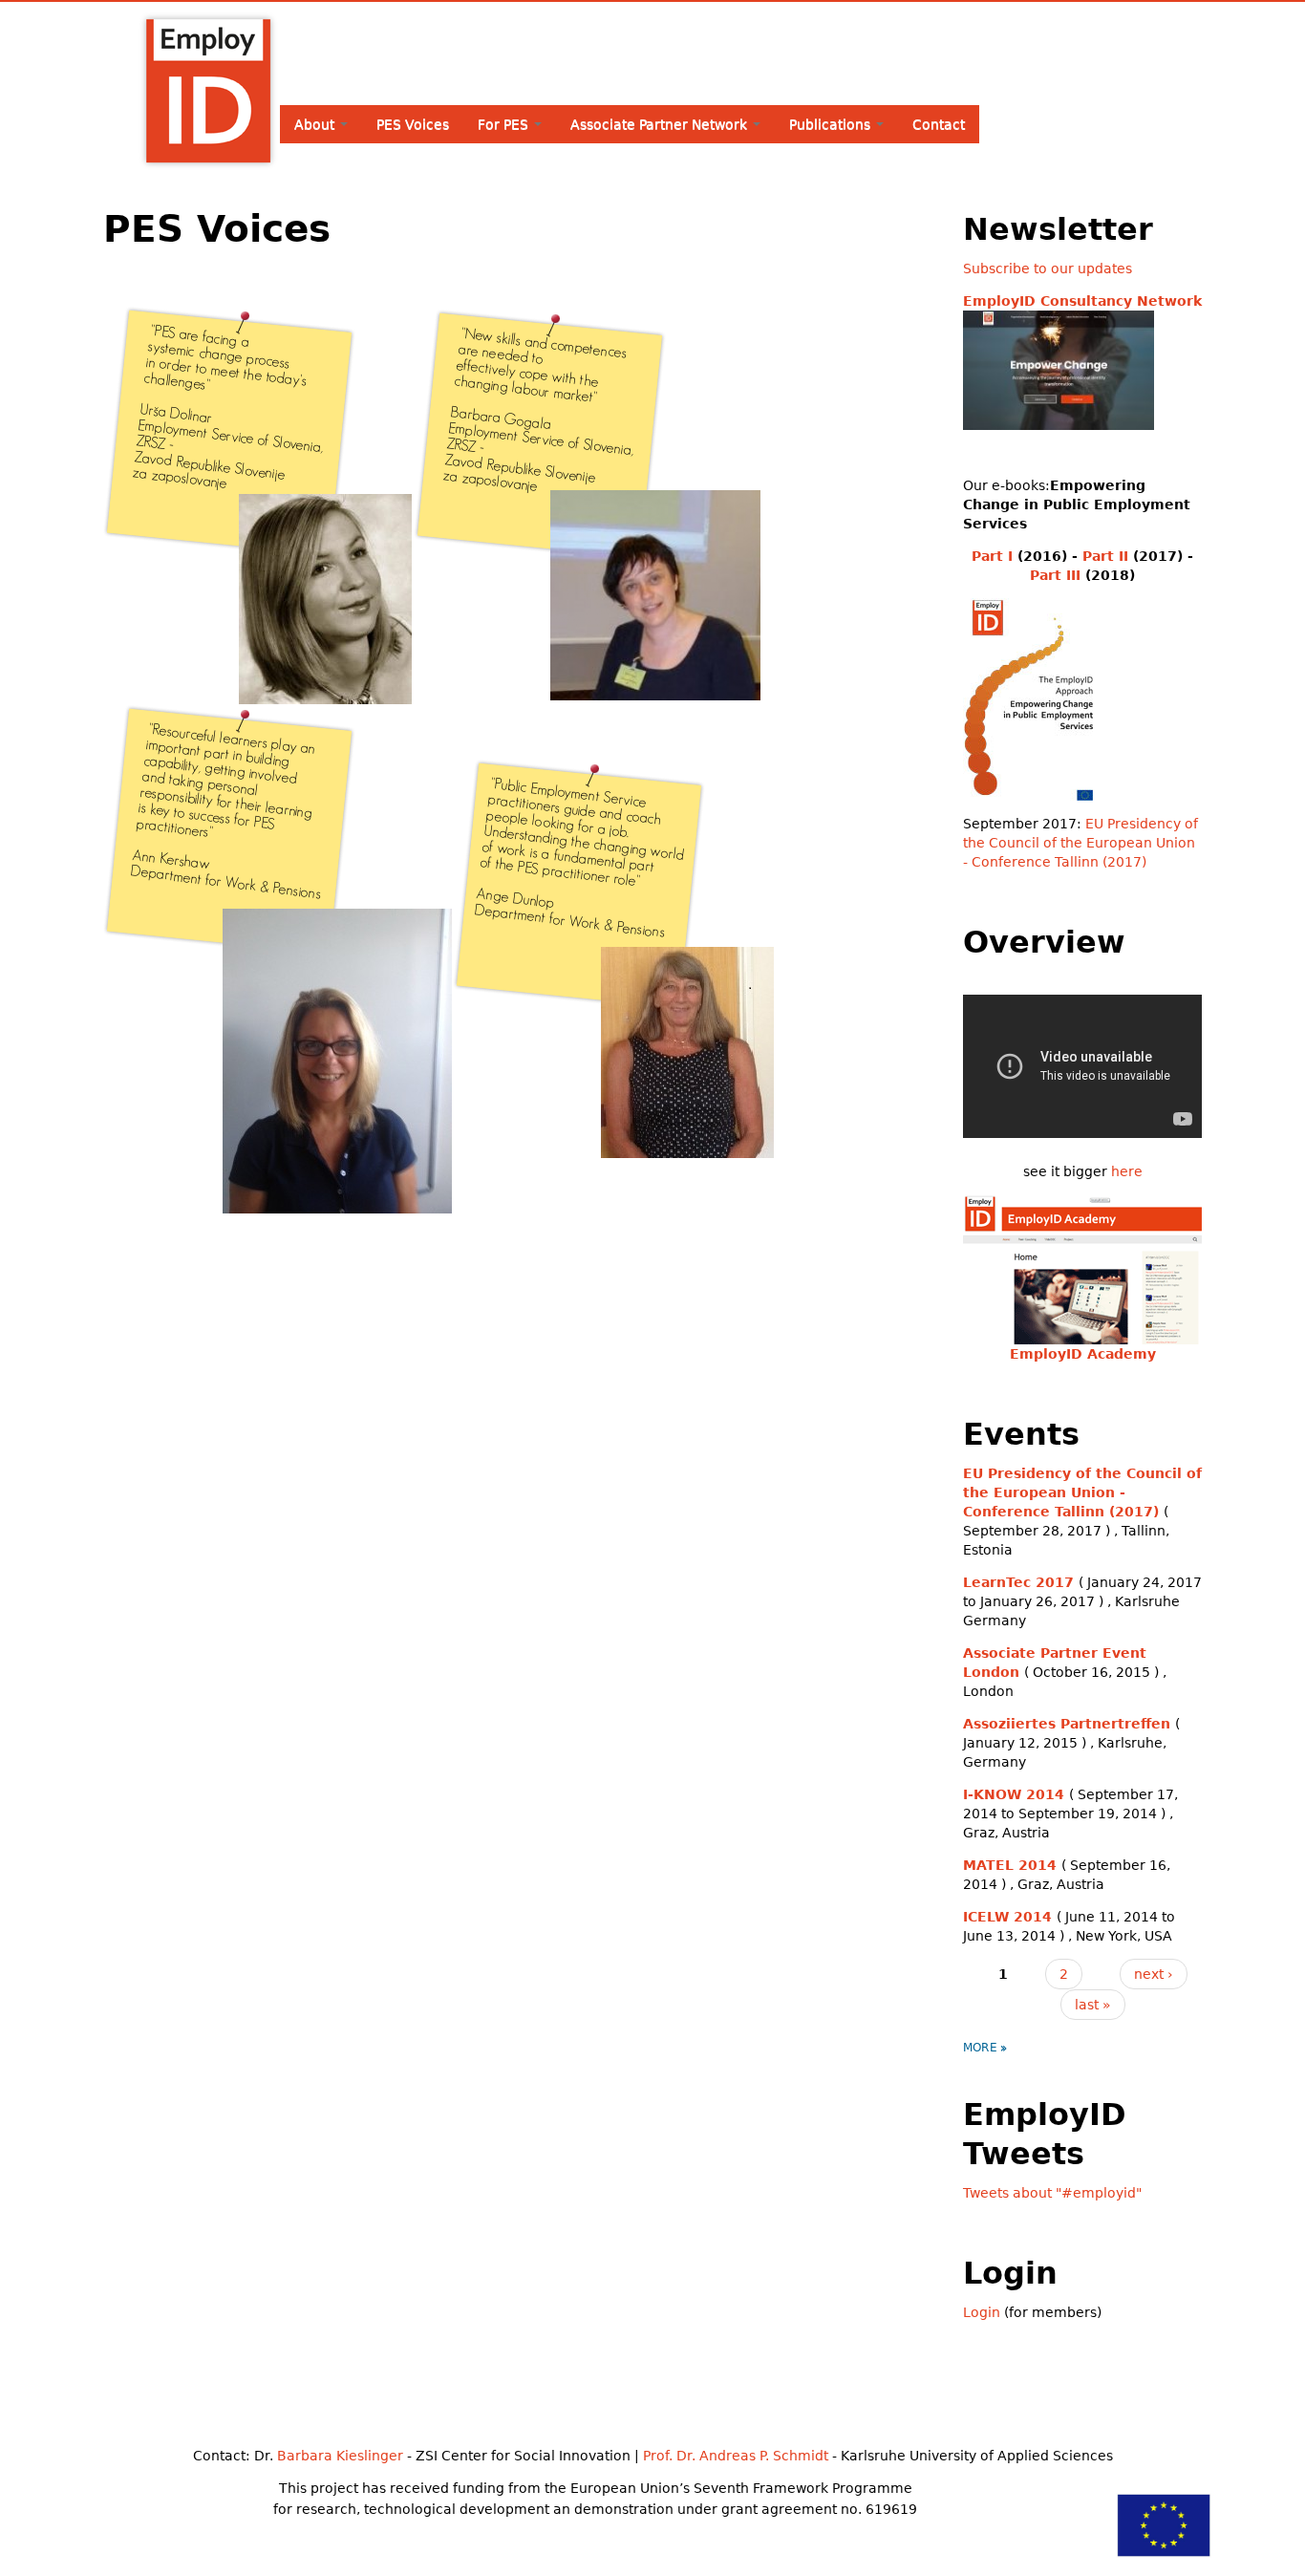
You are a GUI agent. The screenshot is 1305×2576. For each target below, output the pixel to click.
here (1127, 1171)
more (980, 2048)
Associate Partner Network (661, 124)
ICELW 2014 (1007, 1917)
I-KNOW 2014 (1014, 1794)
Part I (992, 556)
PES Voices (413, 124)
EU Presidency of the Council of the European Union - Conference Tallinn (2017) (1080, 843)
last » (1093, 2005)
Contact (939, 124)
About (316, 124)
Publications (832, 124)
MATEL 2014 (1010, 1865)
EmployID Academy (1083, 1354)
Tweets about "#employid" (1052, 2193)
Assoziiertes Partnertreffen (1067, 1724)
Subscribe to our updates (1048, 268)
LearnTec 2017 (1018, 1582)
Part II (1105, 556)
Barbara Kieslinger (340, 2456)
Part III (1055, 575)
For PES (505, 124)
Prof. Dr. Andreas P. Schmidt (736, 2456)
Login (982, 2312)
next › (1154, 1974)
